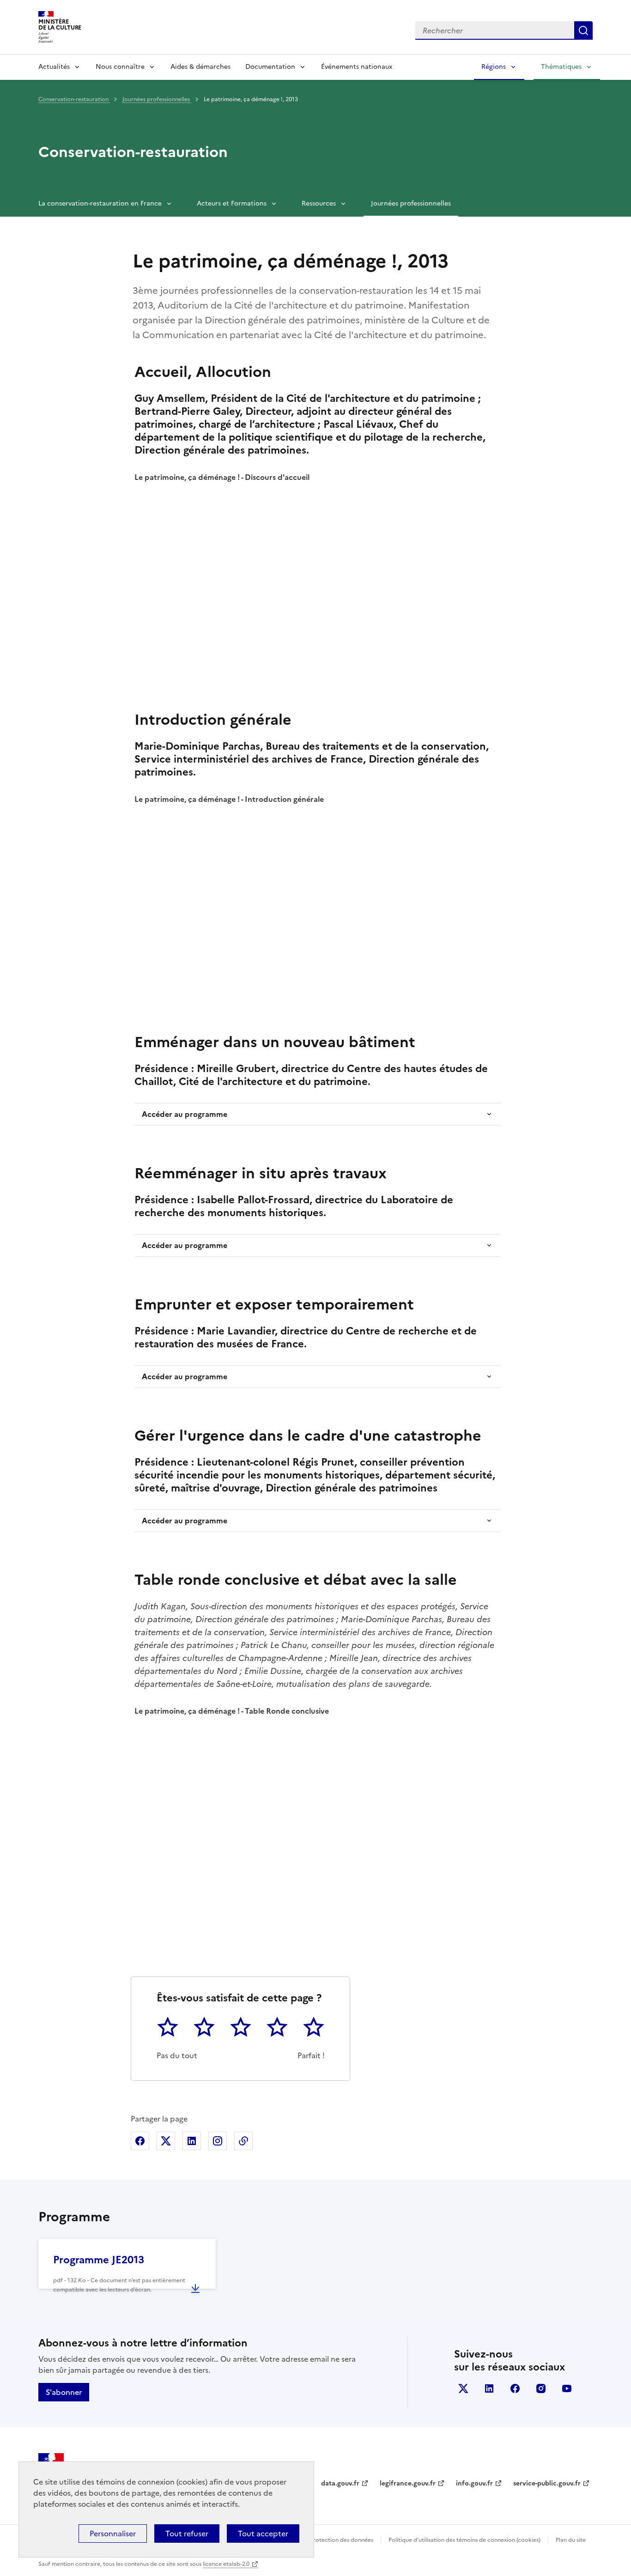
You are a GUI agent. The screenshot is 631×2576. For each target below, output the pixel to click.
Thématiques (561, 67)
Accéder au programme (185, 1114)
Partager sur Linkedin (192, 2141)
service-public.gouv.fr (547, 2483)
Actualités (54, 67)
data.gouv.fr (340, 2483)
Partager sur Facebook (140, 2141)
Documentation (270, 67)
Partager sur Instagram (218, 2141)
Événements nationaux (357, 67)
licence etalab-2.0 (226, 2564)
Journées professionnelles (157, 99)
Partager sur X (166, 2141)
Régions (494, 67)
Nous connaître (120, 67)
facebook (515, 2388)
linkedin (489, 2388)
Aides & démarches (200, 67)
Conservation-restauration (74, 99)
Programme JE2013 (99, 2260)
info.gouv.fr (474, 2483)
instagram (541, 2388)
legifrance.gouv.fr (408, 2483)
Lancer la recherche (583, 30)
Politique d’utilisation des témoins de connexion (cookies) (464, 2540)
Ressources (319, 203)
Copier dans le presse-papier (243, 2141)
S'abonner (64, 2392)
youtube (567, 2388)
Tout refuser (187, 2534)
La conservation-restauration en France (100, 203)
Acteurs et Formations (232, 203)
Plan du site (571, 2540)
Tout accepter (263, 2534)
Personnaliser (113, 2534)
